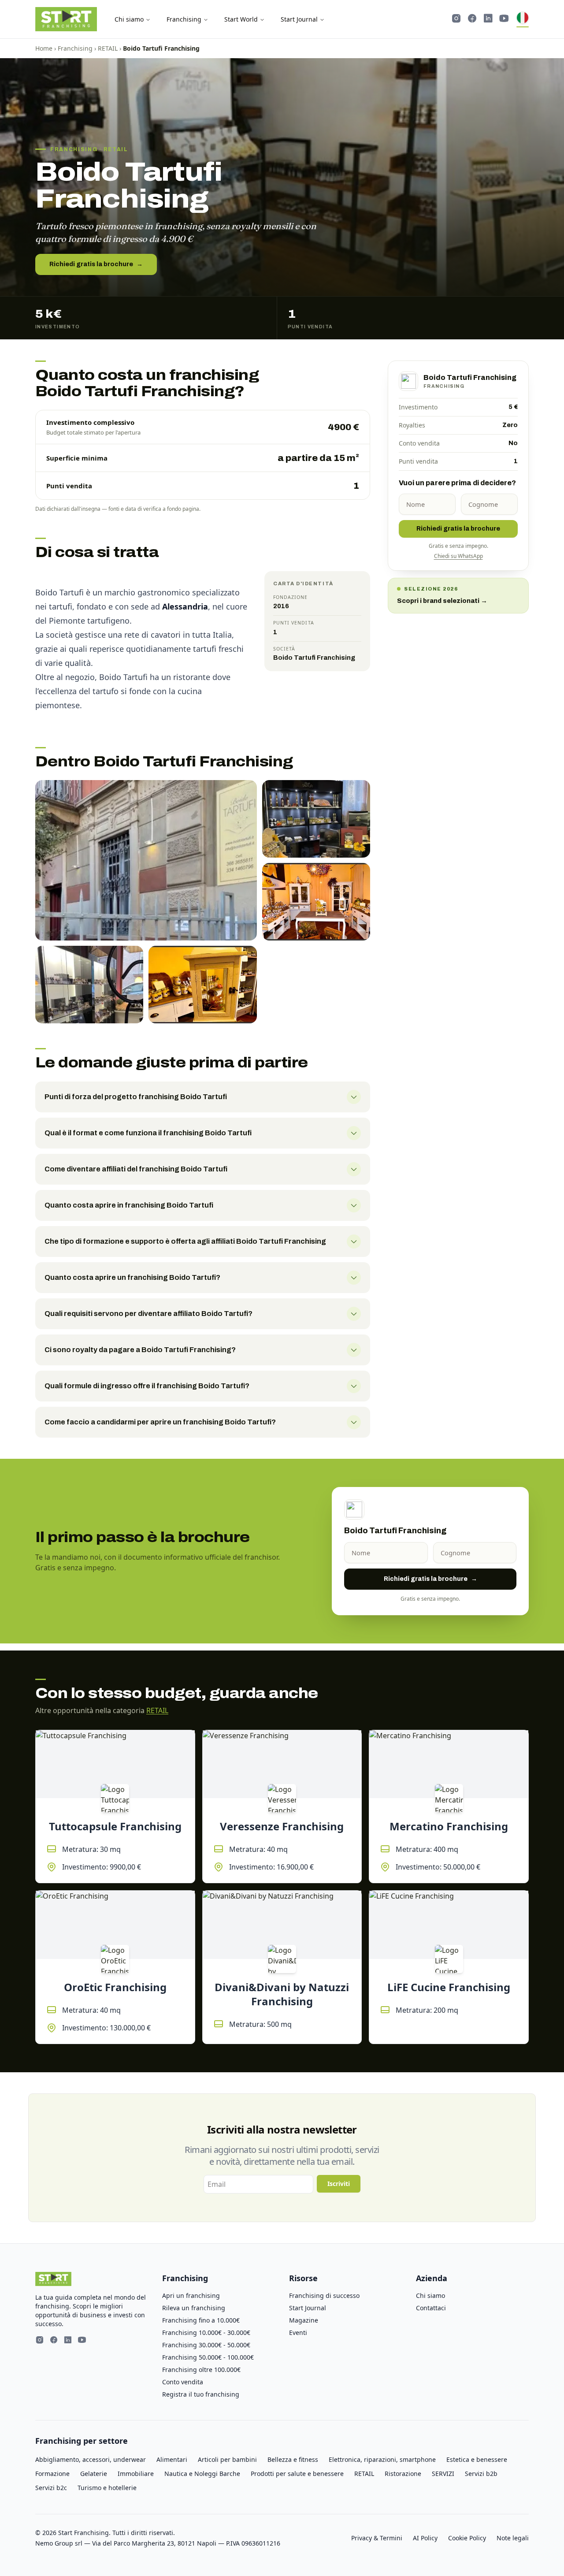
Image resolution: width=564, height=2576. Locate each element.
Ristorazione (403, 2474)
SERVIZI (443, 2474)
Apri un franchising (191, 2295)
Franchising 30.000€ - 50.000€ (206, 2345)
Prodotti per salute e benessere (297, 2474)
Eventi (298, 2333)
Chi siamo (129, 19)
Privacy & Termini (377, 2538)
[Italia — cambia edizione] (523, 19)
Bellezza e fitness (293, 2459)
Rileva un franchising (194, 2308)
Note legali (513, 2538)
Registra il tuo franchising (201, 2394)
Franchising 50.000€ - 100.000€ (208, 2357)
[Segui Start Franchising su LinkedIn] (488, 19)
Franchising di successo (324, 2295)
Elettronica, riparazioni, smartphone (382, 2459)
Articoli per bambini (227, 2459)
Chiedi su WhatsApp (458, 556)
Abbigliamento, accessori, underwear (91, 2459)
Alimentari (172, 2459)
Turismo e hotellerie (107, 2488)
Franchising (184, 19)
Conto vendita (183, 2382)
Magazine (304, 2320)
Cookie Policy (467, 2538)
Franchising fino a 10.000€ (201, 2320)
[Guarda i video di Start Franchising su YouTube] (504, 19)
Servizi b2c (51, 2488)
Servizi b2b (481, 2474)
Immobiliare (136, 2474)
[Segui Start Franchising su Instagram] (456, 19)
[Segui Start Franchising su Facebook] (472, 19)
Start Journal (299, 19)
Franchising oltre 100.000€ (201, 2370)
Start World (241, 19)
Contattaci (431, 2308)
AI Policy (425, 2538)
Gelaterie (94, 2474)
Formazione (52, 2474)
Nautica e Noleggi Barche (202, 2474)
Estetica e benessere (477, 2459)
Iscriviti (339, 2184)
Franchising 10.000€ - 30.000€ (206, 2333)
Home (44, 48)
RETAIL (108, 48)
